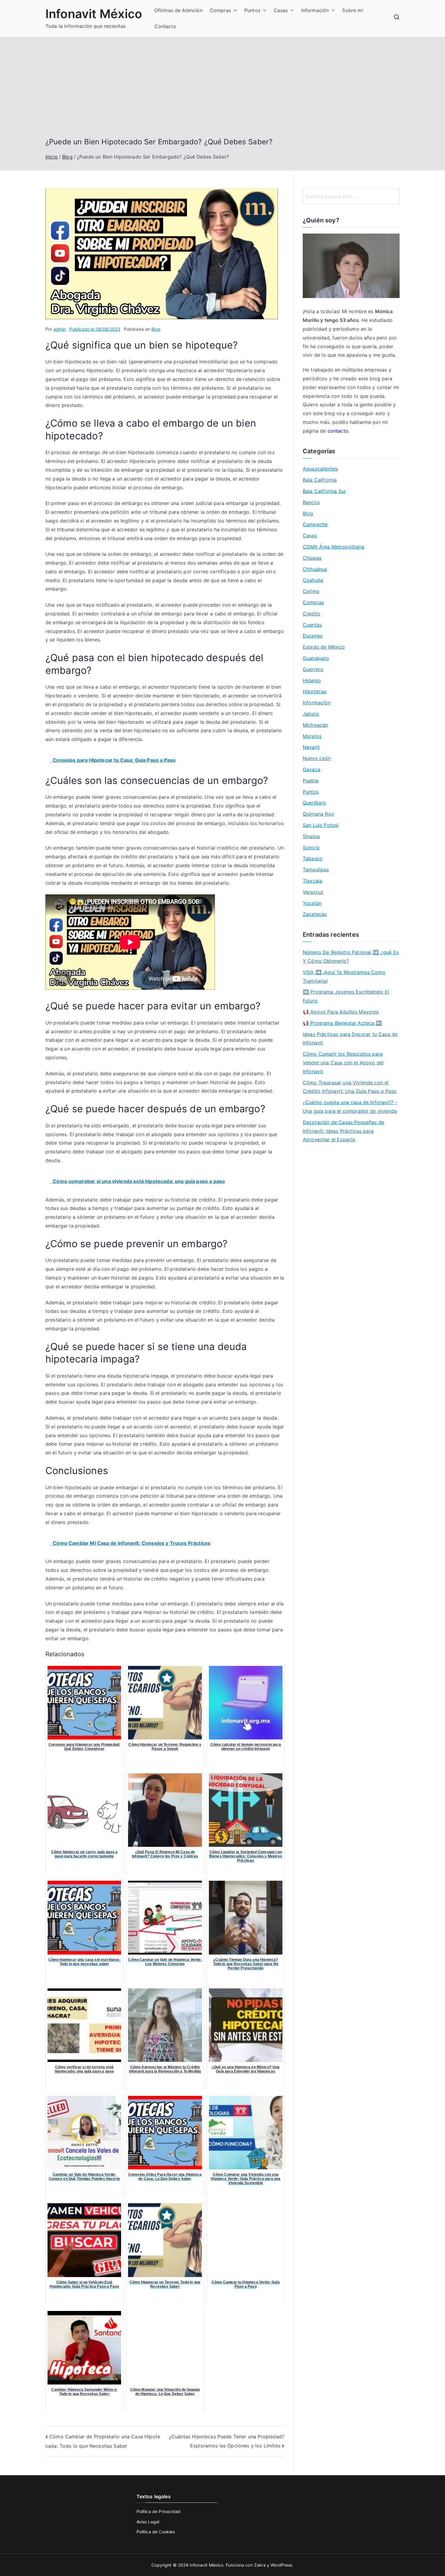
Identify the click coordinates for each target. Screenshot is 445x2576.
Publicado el (95, 329)
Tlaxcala (312, 881)
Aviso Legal (148, 2522)
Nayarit (311, 747)
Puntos (252, 10)
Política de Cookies (156, 2532)
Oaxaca (311, 769)
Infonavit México (94, 14)
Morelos (312, 736)
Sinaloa (311, 836)
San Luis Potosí (321, 825)
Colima (311, 591)
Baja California (320, 480)
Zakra (260, 2565)
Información (315, 10)
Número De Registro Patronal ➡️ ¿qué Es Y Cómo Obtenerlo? (351, 957)
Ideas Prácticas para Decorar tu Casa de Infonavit (350, 1039)
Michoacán (315, 725)
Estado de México (324, 647)
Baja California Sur (324, 491)
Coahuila (313, 580)
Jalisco (311, 714)
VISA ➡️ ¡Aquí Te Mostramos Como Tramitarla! (344, 977)
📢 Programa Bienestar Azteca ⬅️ (342, 1023)
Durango (313, 636)
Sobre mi (353, 10)
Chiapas (312, 558)
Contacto (165, 26)
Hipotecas (315, 691)
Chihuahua (315, 569)
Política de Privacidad (159, 2511)
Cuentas (312, 625)
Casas (281, 10)
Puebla (311, 781)
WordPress (281, 2565)
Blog (156, 329)
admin (60, 329)
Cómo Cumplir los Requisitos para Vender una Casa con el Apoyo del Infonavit (343, 1063)
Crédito (311, 614)
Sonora (311, 847)
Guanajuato (316, 658)
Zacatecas (315, 914)
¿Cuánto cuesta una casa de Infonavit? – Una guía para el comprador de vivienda (350, 1107)
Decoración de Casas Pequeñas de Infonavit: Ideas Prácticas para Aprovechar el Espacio (343, 1131)
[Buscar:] (351, 196)
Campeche (315, 524)
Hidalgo (312, 680)
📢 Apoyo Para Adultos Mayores (341, 1012)
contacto (338, 431)
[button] (234, 10)
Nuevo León (317, 758)
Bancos (311, 502)
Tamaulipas (316, 870)
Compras (220, 10)
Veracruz (313, 892)
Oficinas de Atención (178, 10)
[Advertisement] (222, 92)
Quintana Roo (318, 814)
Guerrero (313, 669)
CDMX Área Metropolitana (333, 547)
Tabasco (313, 858)
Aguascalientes (320, 469)
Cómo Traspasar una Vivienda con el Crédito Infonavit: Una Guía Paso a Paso (350, 1087)
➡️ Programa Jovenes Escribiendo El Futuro (346, 996)
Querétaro (314, 803)
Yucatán (312, 903)
